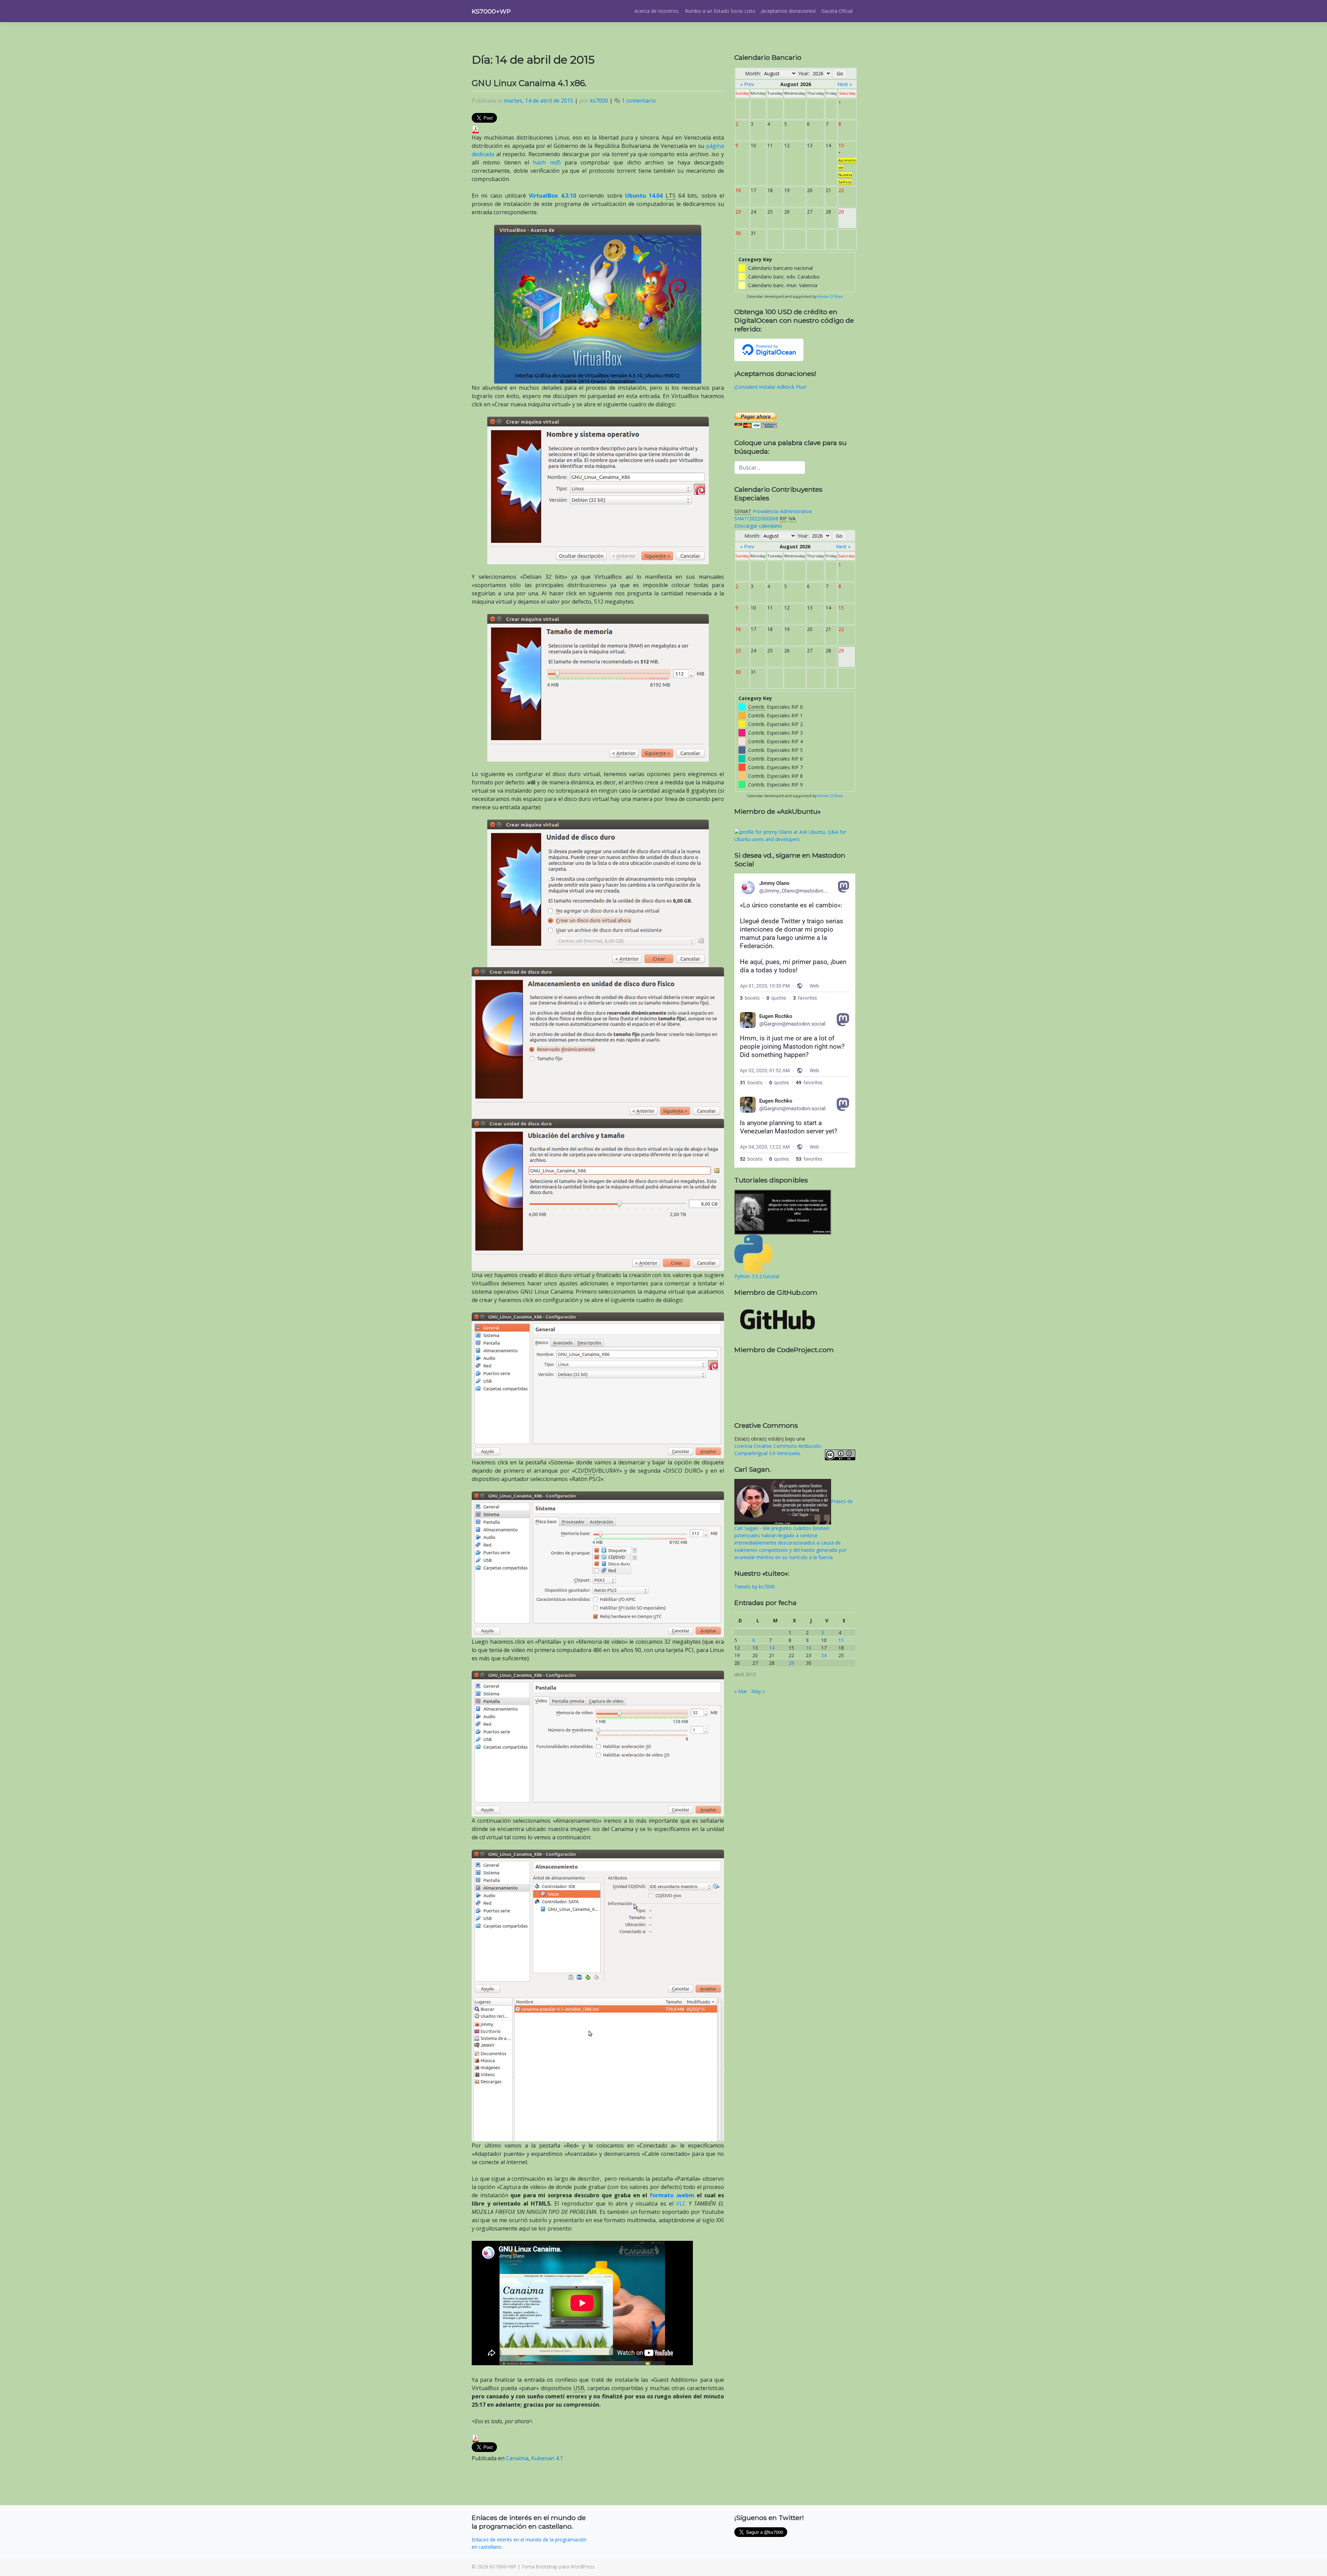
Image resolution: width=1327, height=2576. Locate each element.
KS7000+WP (491, 11)
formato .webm (672, 2195)
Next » (845, 84)
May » (758, 1691)
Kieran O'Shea (830, 296)
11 (841, 1640)
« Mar (741, 1691)
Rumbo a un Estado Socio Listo (720, 11)
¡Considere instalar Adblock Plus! (770, 387)
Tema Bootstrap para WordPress (558, 2566)
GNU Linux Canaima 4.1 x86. (529, 83)
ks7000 (599, 101)
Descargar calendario (758, 526)
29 (791, 1663)
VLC (681, 2204)
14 (772, 1648)
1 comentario (639, 101)
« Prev (747, 84)
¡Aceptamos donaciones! (788, 11)
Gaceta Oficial (837, 11)
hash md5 (547, 162)
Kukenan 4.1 (547, 2458)
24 (824, 1655)
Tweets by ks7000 (755, 1587)
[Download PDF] (476, 129)
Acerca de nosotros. (657, 11)
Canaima (517, 2458)
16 (809, 1648)
